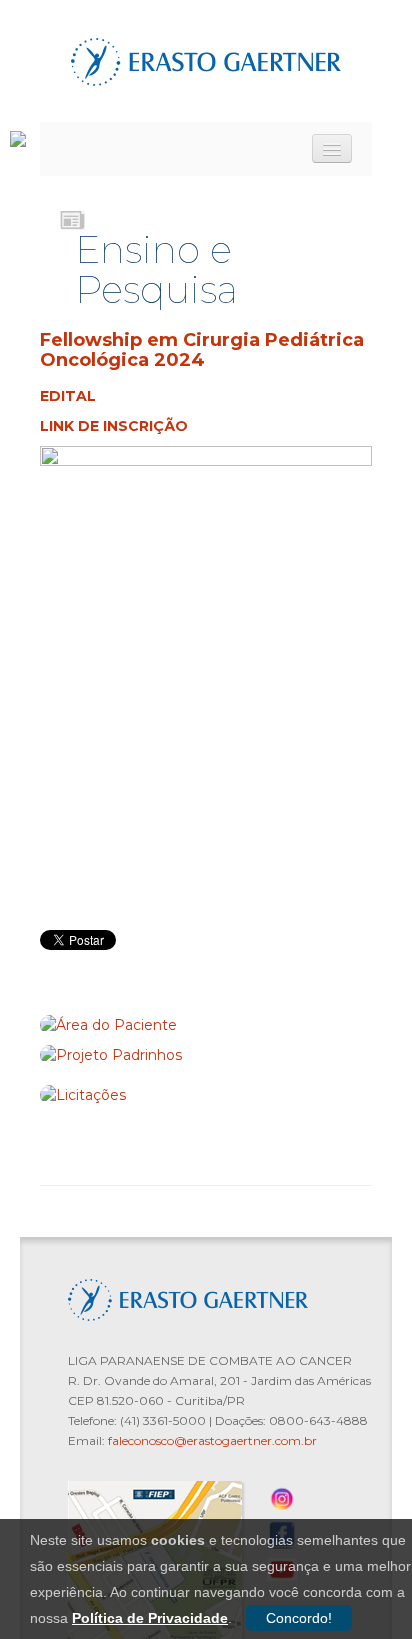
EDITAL (68, 396)
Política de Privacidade (150, 1618)
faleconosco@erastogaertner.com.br (212, 1440)
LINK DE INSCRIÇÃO (114, 426)
